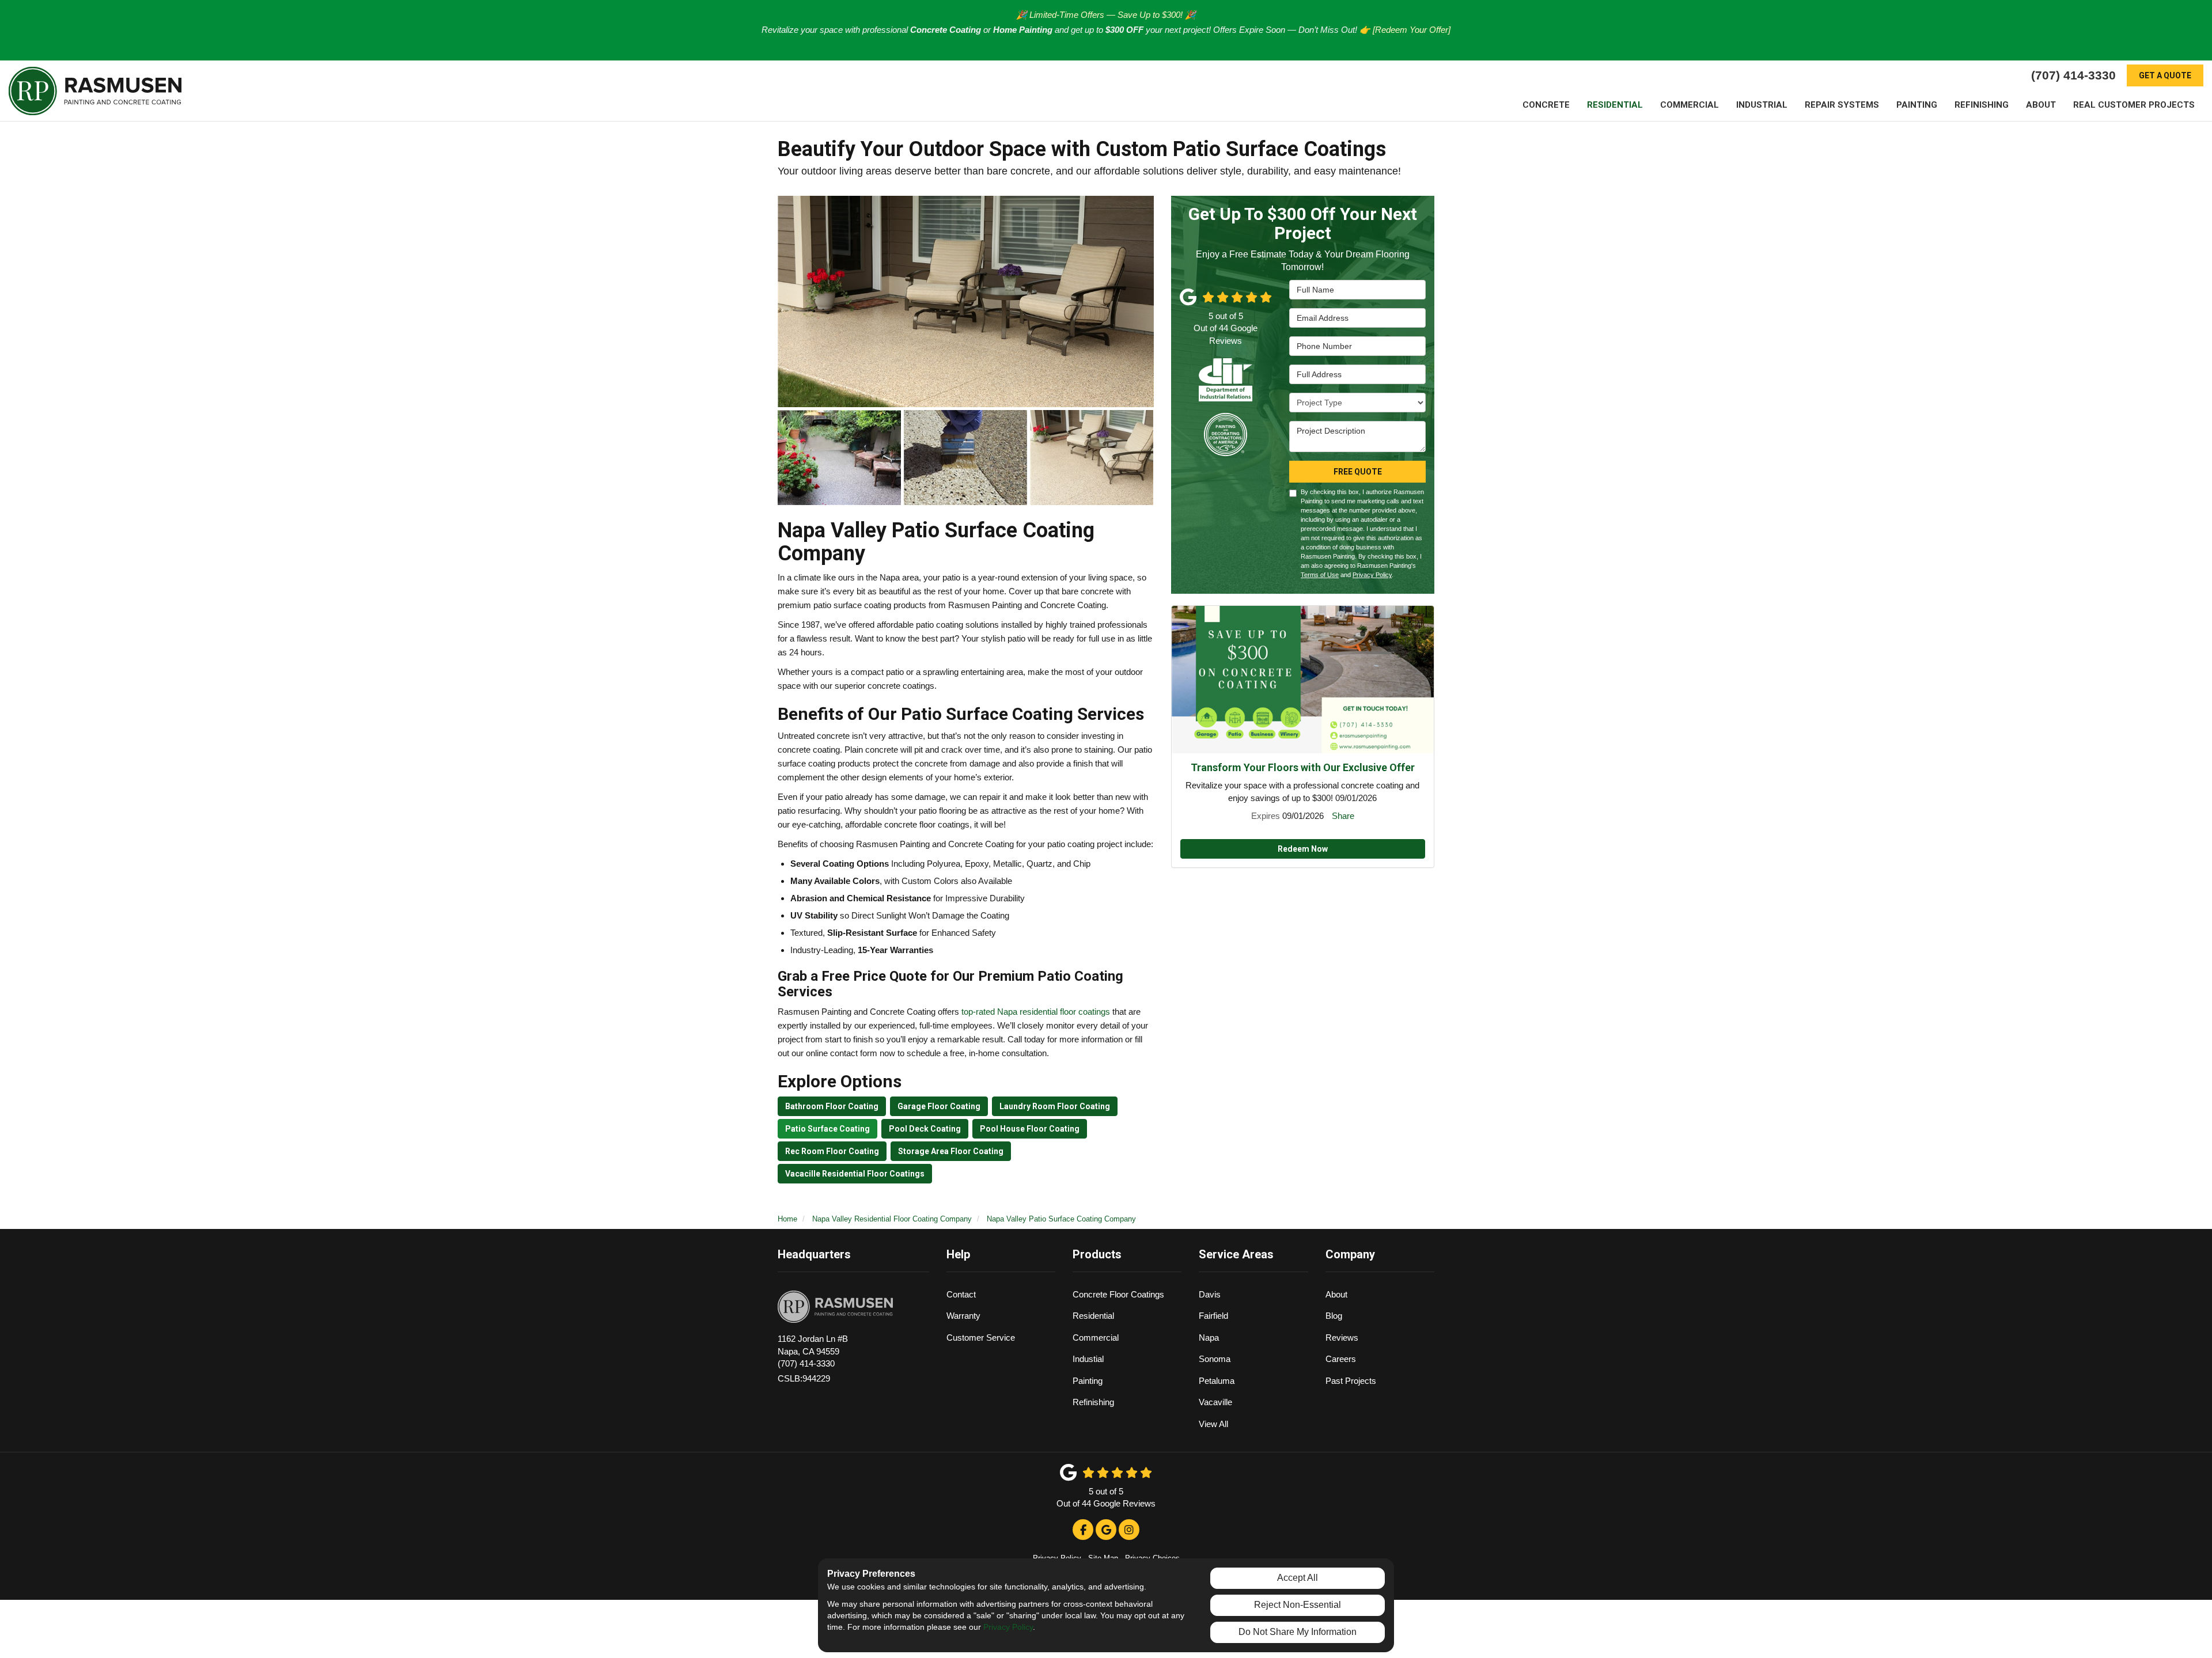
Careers (1341, 1359)
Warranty (963, 1316)
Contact (961, 1294)
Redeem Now (1303, 849)
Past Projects (1351, 1381)
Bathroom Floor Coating (832, 1106)
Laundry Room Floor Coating (1055, 1106)
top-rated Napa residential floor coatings (1036, 1012)
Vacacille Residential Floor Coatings (855, 1174)
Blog (1334, 1316)
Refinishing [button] (1982, 105)
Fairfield (1213, 1316)
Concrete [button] (1546, 105)
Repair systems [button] (1842, 105)
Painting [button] (1917, 105)
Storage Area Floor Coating (951, 1151)
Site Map (1103, 1558)
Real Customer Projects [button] (2134, 105)
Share (1343, 816)
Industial (1088, 1359)
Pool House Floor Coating (1030, 1129)
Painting (1088, 1381)
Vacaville (1215, 1402)
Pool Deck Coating (925, 1129)
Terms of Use (1320, 575)
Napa (1209, 1338)
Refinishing (1093, 1402)
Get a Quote (2165, 75)
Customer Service (981, 1338)
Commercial (1096, 1338)
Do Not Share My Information (1298, 1632)
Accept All (1298, 1578)
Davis (1210, 1294)
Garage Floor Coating (939, 1106)
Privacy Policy (1372, 575)
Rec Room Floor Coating (832, 1151)
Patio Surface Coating (827, 1129)
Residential (1093, 1316)
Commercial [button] (1690, 105)
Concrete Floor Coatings (1118, 1294)
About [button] (2041, 105)
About (1336, 1294)
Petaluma (1217, 1381)
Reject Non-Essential (1298, 1605)
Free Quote (1358, 472)
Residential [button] (1615, 105)
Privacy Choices (1152, 1558)
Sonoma (1215, 1359)
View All (1213, 1424)
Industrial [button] (1762, 105)
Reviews (1342, 1338)
